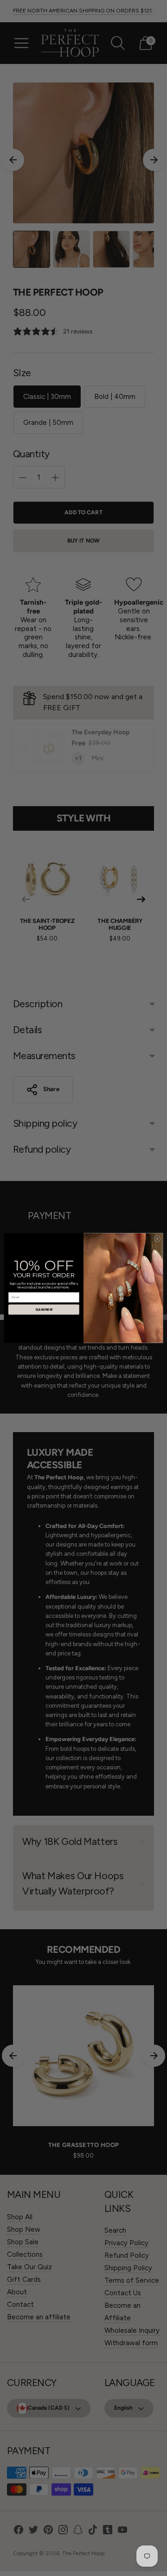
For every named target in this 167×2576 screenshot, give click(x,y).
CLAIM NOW (44, 1310)
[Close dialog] (157, 1239)
